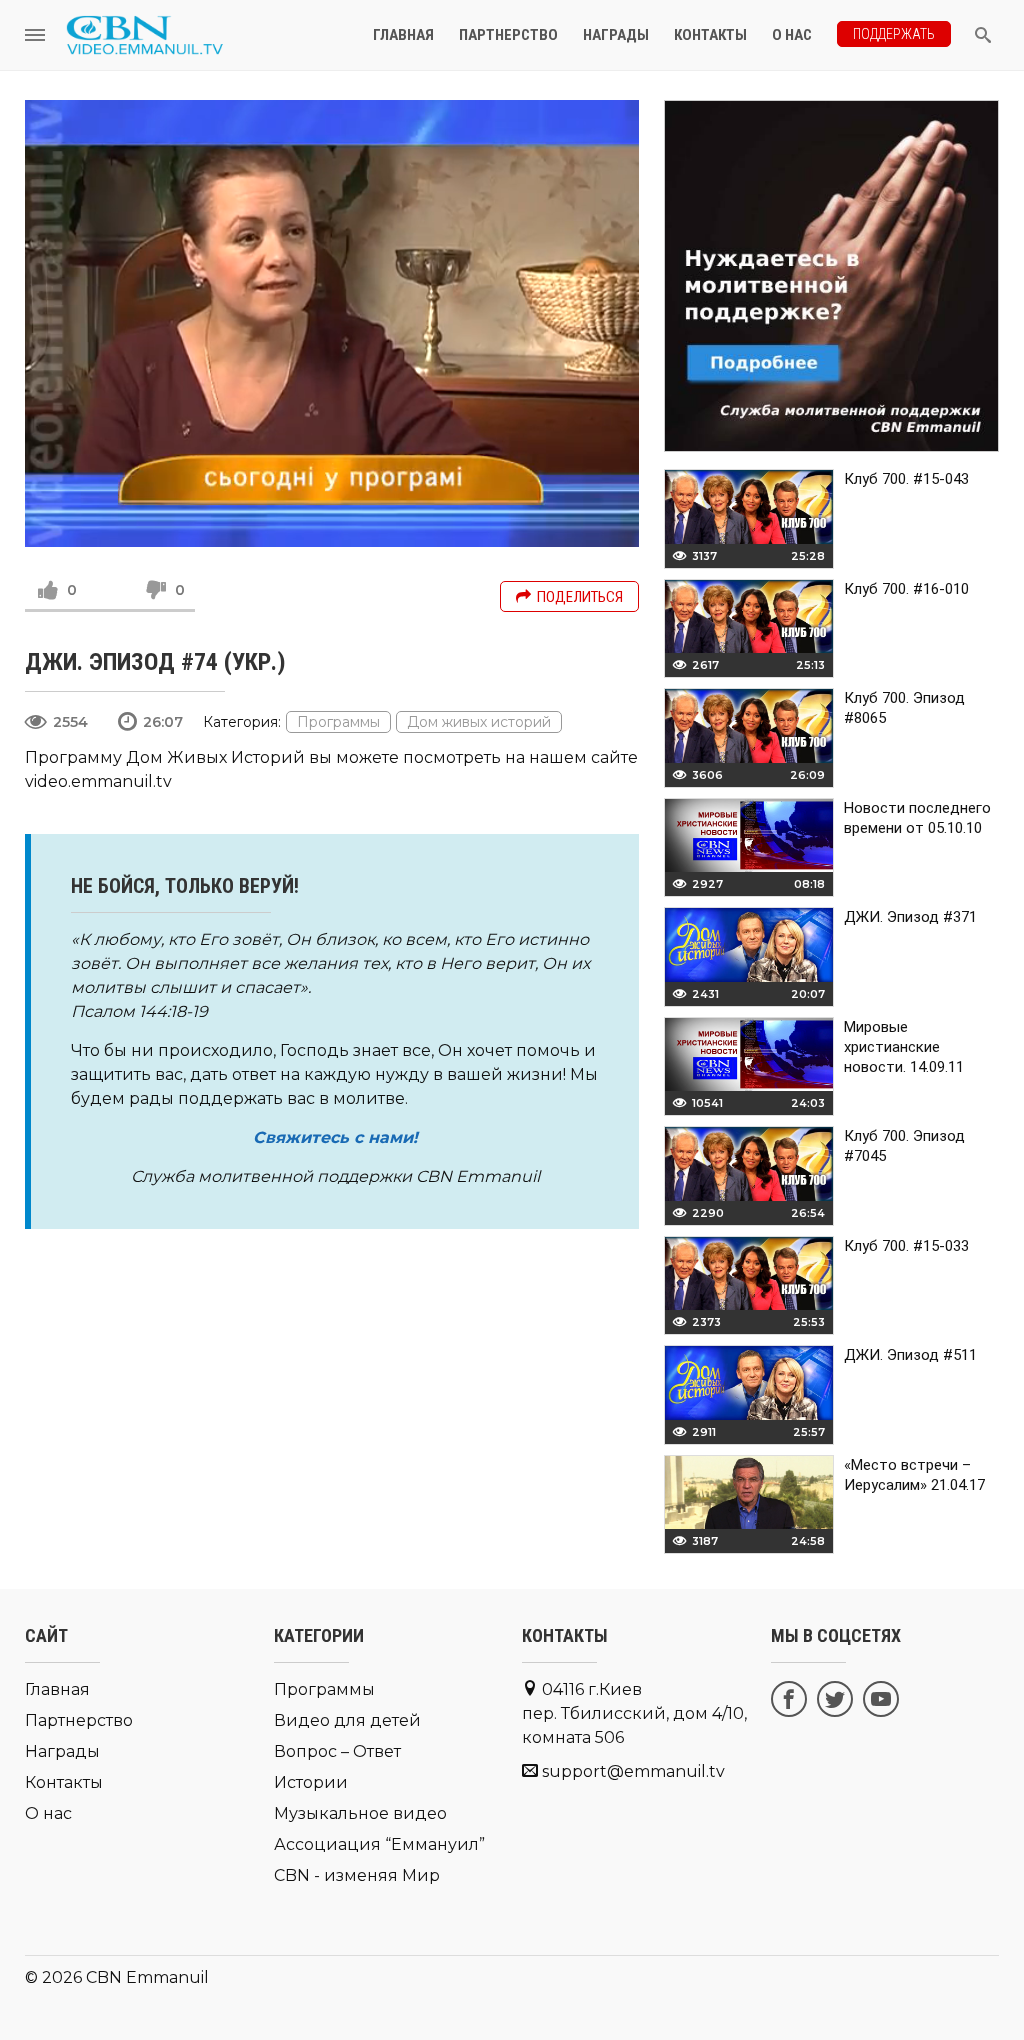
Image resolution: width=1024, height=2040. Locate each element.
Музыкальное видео (360, 1813)
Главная (403, 35)
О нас (792, 35)
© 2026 (53, 1977)
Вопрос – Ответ (337, 1751)
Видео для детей (347, 1720)
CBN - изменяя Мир (357, 1875)
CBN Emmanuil (147, 1977)
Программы (338, 722)
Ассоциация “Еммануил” (379, 1844)
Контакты (710, 35)
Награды (616, 35)
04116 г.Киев (634, 1713)
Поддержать (894, 34)
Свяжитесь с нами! (335, 1137)
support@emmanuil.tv (633, 1771)
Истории (311, 1782)
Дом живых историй (479, 722)
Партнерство (508, 35)
